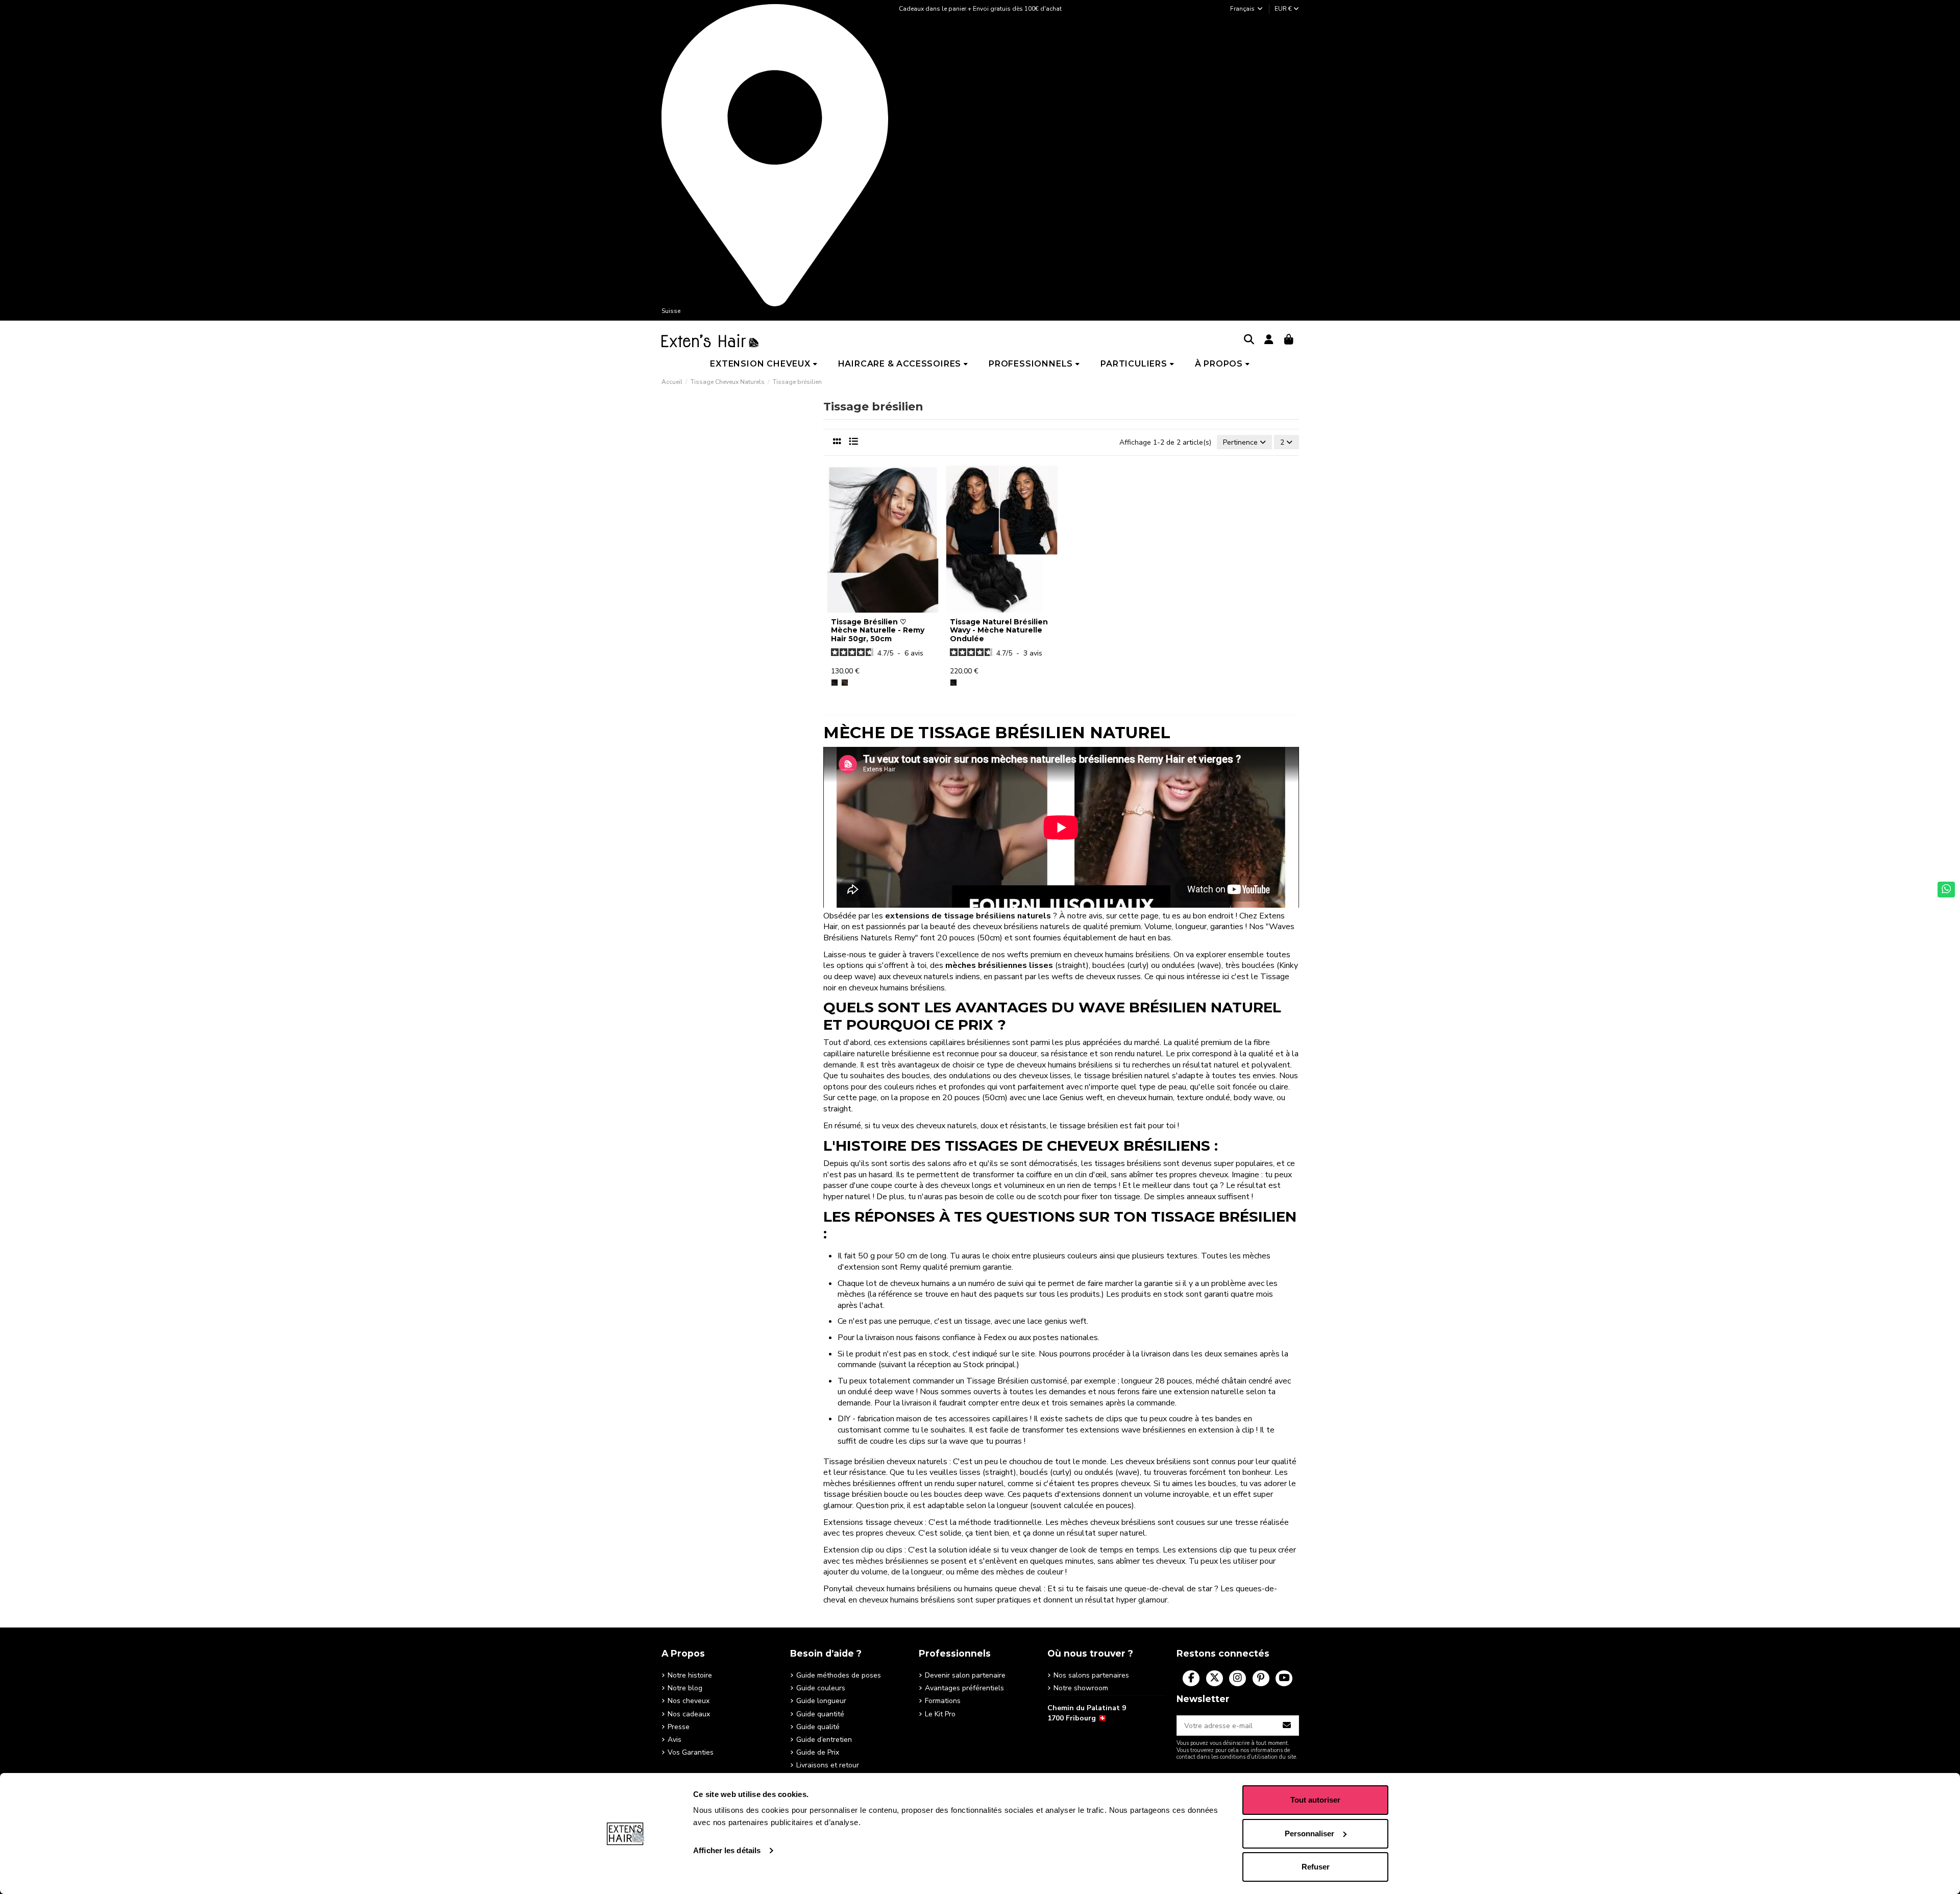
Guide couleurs (821, 1688)
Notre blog (685, 1688)
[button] (764, 364)
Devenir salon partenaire (965, 1675)
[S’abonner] (1287, 1726)
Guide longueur (821, 1701)
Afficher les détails (727, 1850)
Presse (679, 1727)
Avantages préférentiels (964, 1688)
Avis (675, 1740)
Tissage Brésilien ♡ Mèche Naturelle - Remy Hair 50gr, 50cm (878, 630)
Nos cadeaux (689, 1714)
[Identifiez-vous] (1269, 340)
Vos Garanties (691, 1752)
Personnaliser (1309, 1834)
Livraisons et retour (828, 1765)
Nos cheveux (689, 1701)
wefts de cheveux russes (1096, 977)
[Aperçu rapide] (883, 609)
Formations (943, 1701)
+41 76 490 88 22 (1076, 1733)
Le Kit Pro (940, 1714)
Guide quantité (820, 1714)
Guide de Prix (818, 1752)
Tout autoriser (1315, 1800)
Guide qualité (818, 1727)
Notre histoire (690, 1675)
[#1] (835, 683)
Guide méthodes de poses (839, 1675)
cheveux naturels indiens (936, 977)
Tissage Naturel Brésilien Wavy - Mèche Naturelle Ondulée (999, 630)
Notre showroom (1081, 1688)
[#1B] (845, 683)
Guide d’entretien (824, 1740)
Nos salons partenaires (1091, 1675)
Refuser (1316, 1867)
